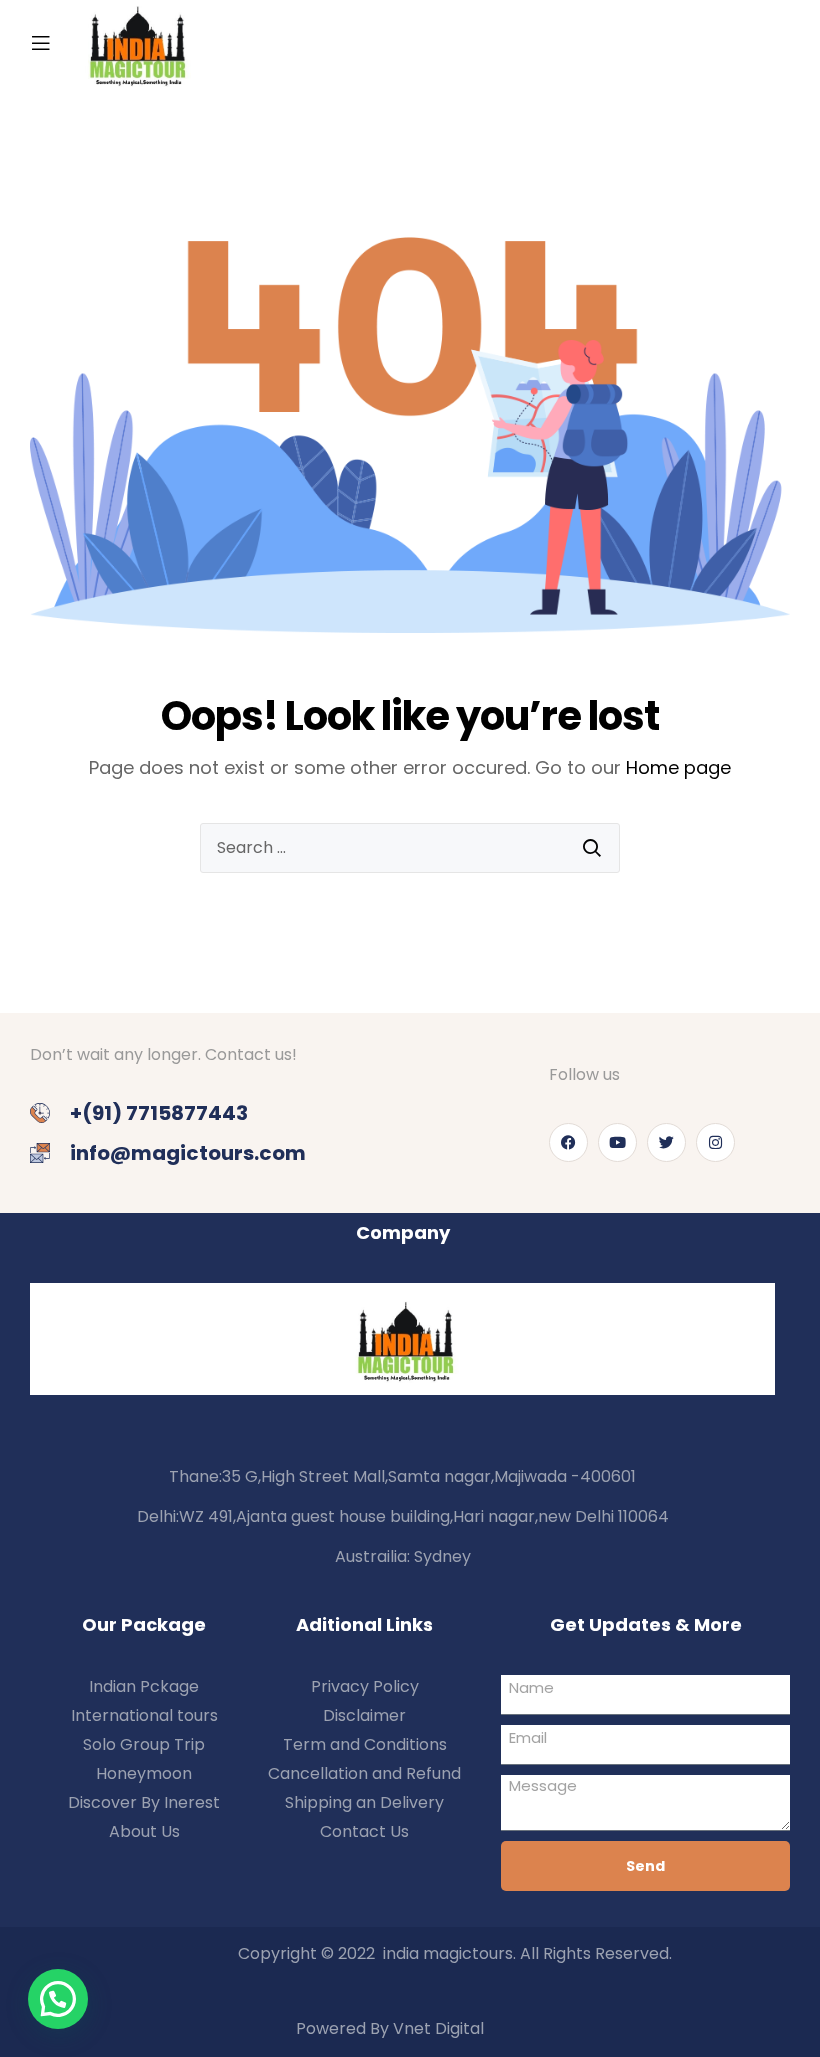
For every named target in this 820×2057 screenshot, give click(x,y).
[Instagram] (715, 1142)
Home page (678, 767)
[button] (58, 1999)
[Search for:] (410, 848)
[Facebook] (568, 1142)
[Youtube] (617, 1142)
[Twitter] (666, 1142)
